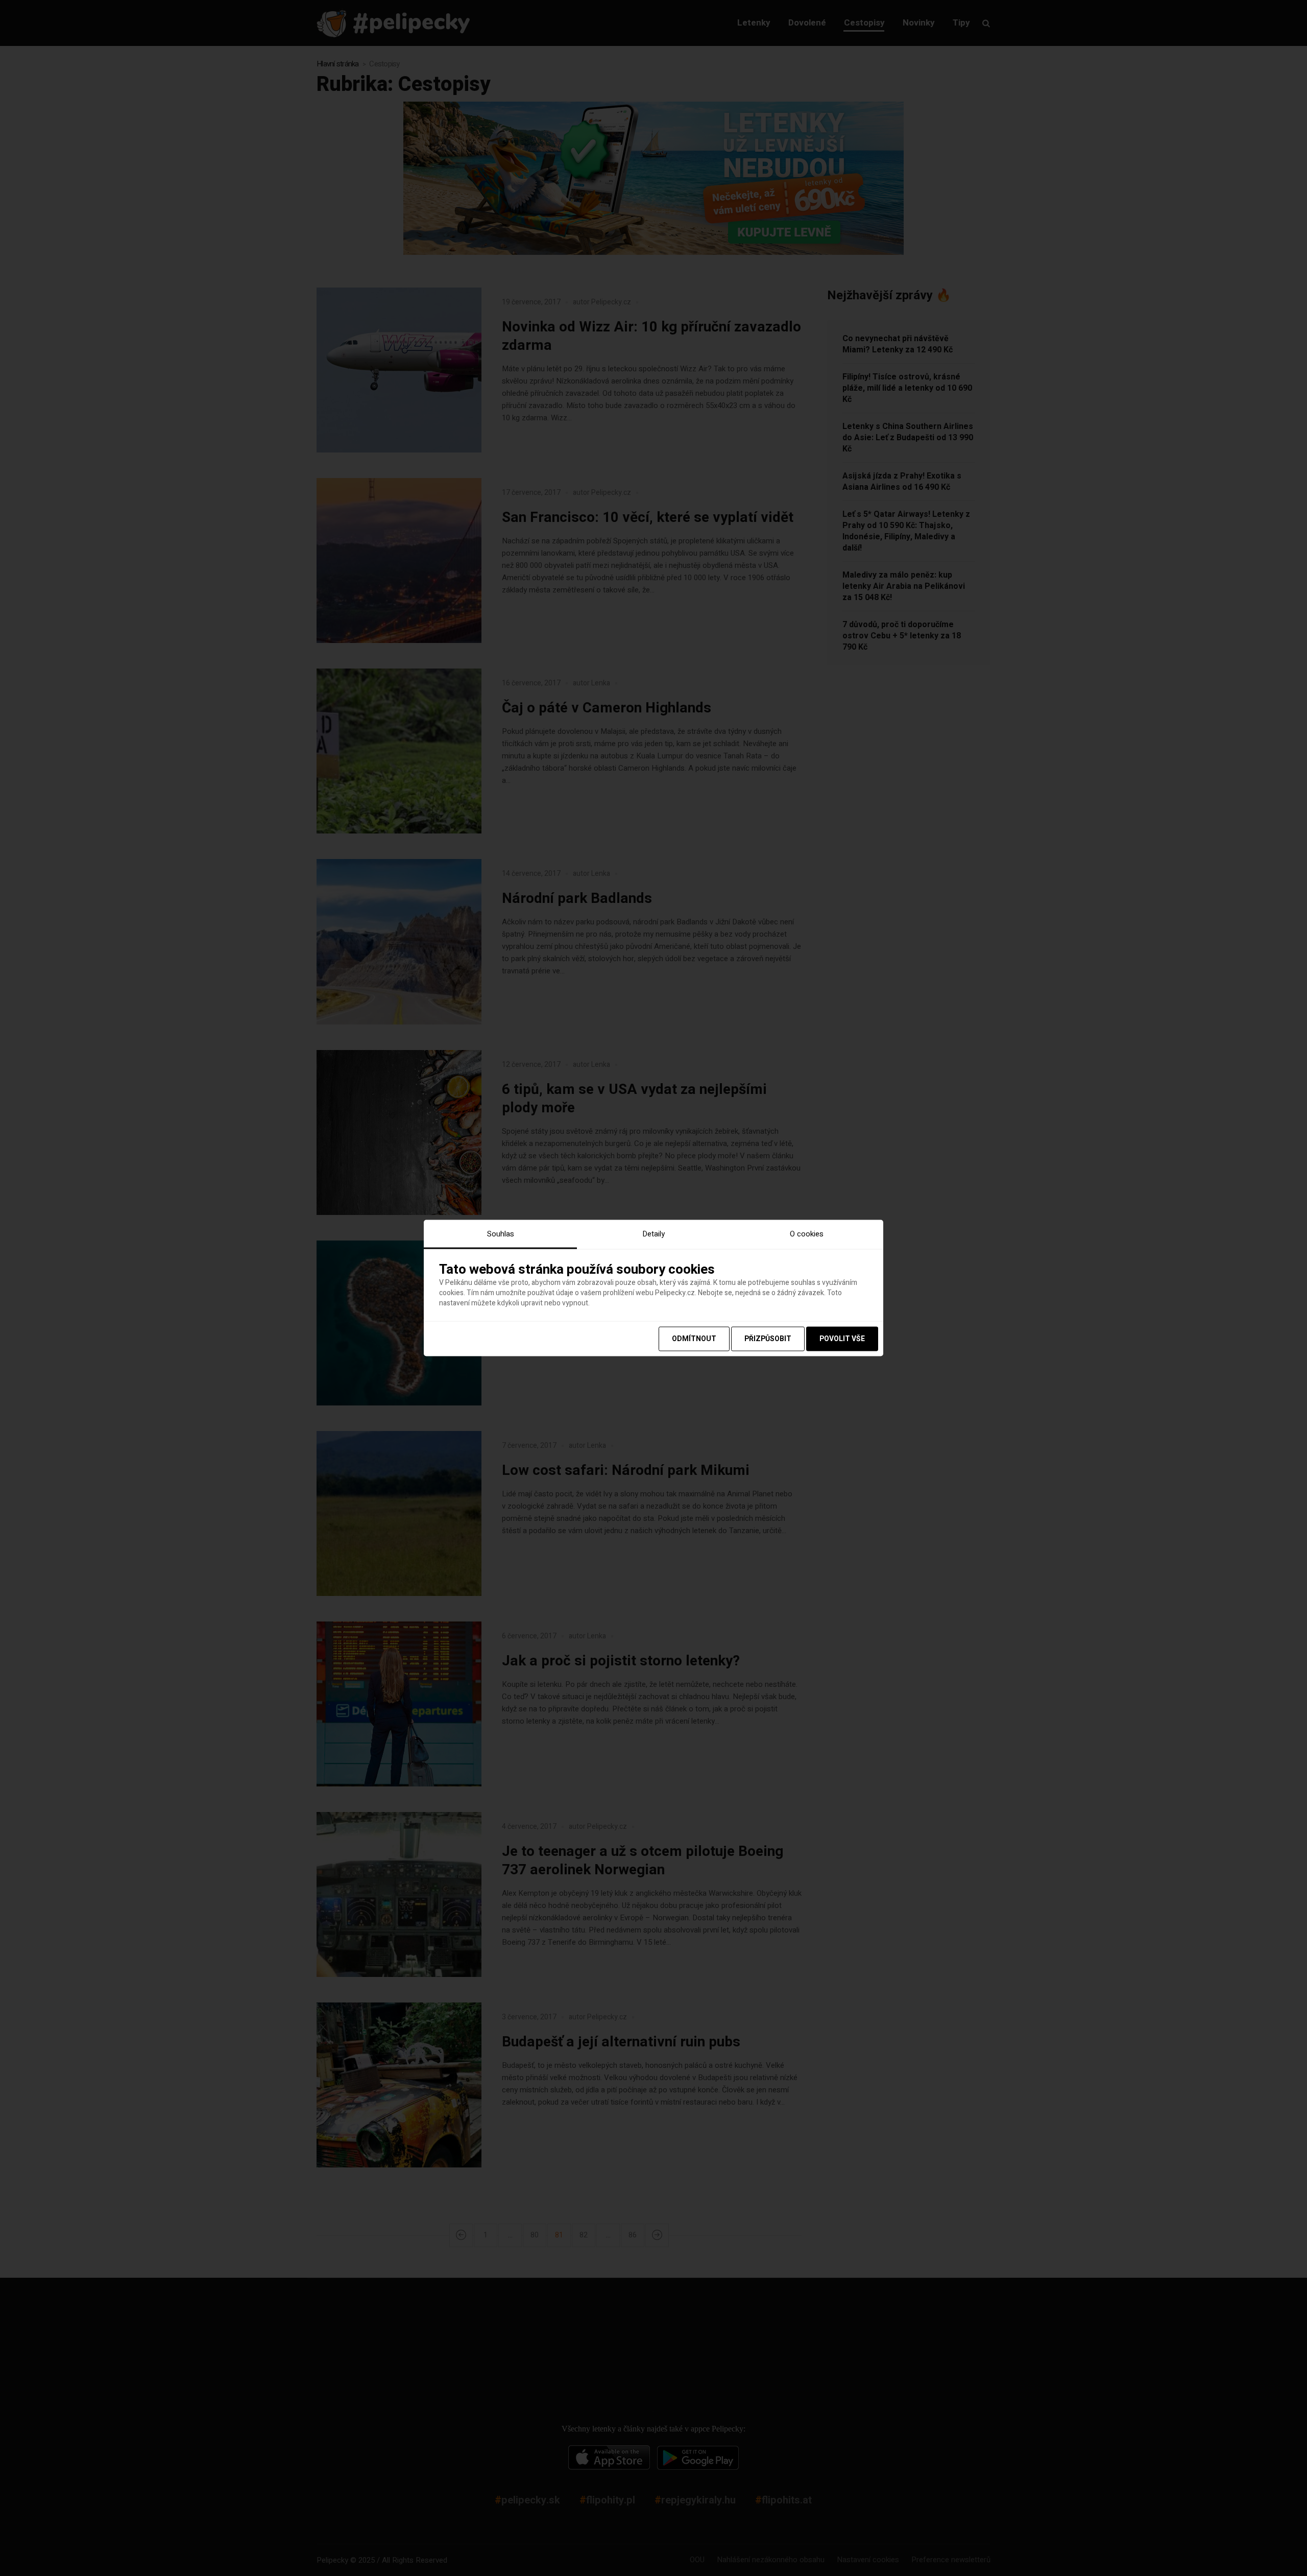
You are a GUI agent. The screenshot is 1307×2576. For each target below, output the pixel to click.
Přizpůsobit (768, 1338)
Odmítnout (694, 1338)
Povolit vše (842, 1338)
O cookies (807, 1234)
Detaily (653, 1234)
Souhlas (501, 1234)
